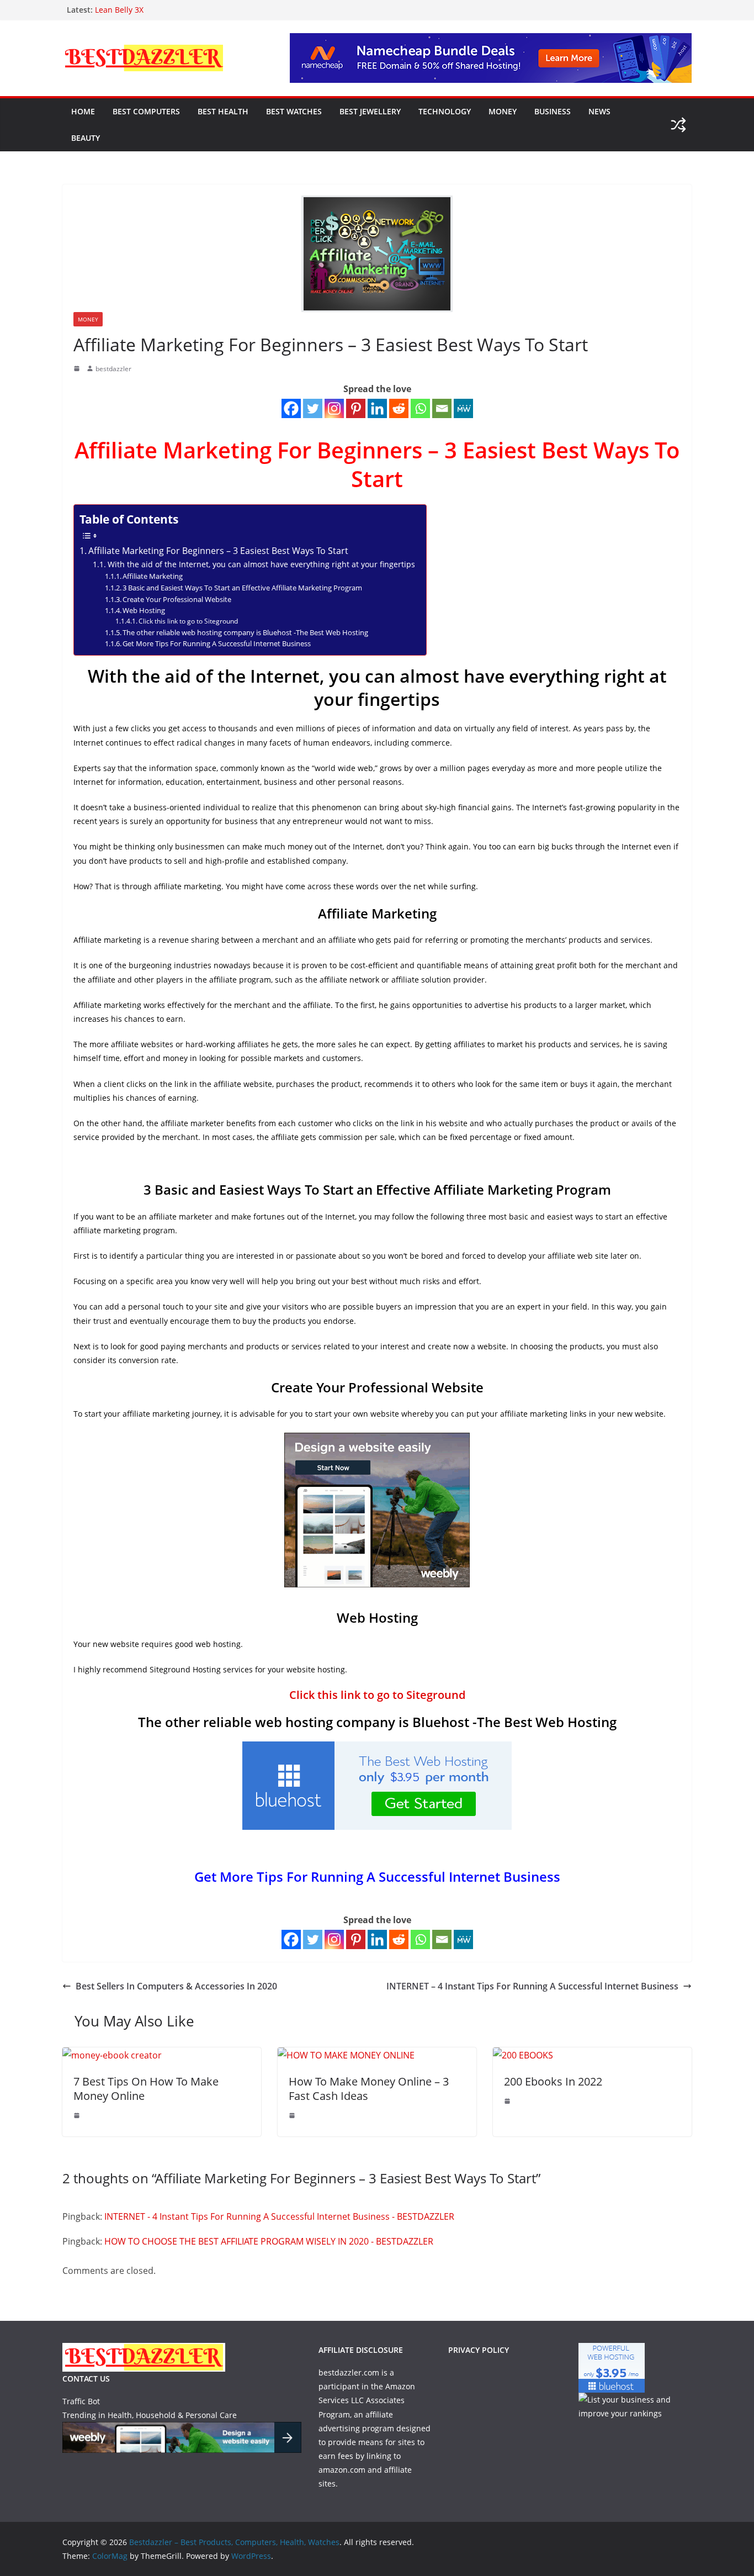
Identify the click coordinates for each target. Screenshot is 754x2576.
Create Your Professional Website (177, 599)
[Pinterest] (356, 408)
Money (88, 319)
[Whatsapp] (420, 408)
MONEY (503, 111)
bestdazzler (113, 369)
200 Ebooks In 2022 (553, 2081)
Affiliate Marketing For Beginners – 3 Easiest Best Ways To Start (218, 551)
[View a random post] (678, 125)
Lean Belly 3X (119, 10)
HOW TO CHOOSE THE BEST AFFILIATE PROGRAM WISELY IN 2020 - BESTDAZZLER (269, 2241)
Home (83, 111)
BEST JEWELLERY (370, 111)
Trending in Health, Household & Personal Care (150, 2415)
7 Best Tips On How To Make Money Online (146, 2089)
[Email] (442, 408)
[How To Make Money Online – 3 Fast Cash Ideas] (346, 2055)
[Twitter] (313, 408)
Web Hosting (144, 610)
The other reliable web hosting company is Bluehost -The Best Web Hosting (245, 632)
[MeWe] (463, 408)
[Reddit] (399, 408)
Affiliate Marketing (153, 576)
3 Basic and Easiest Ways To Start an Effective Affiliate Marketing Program (242, 588)
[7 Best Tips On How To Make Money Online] (112, 2055)
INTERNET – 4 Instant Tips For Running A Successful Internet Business (532, 1986)
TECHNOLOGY (445, 111)
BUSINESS (553, 111)
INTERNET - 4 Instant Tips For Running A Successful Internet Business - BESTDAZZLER (279, 2216)
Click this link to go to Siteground (188, 621)
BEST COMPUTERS (146, 111)
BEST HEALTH (223, 111)
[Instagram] (334, 408)
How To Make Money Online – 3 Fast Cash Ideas (369, 2089)
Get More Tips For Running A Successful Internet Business (217, 643)
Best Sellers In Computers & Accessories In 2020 (176, 1986)
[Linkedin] (377, 408)
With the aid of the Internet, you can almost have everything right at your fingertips (261, 564)
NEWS (599, 111)
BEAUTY (86, 138)
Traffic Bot (81, 2401)
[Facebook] (291, 408)
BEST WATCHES (294, 111)
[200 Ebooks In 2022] (523, 2055)
